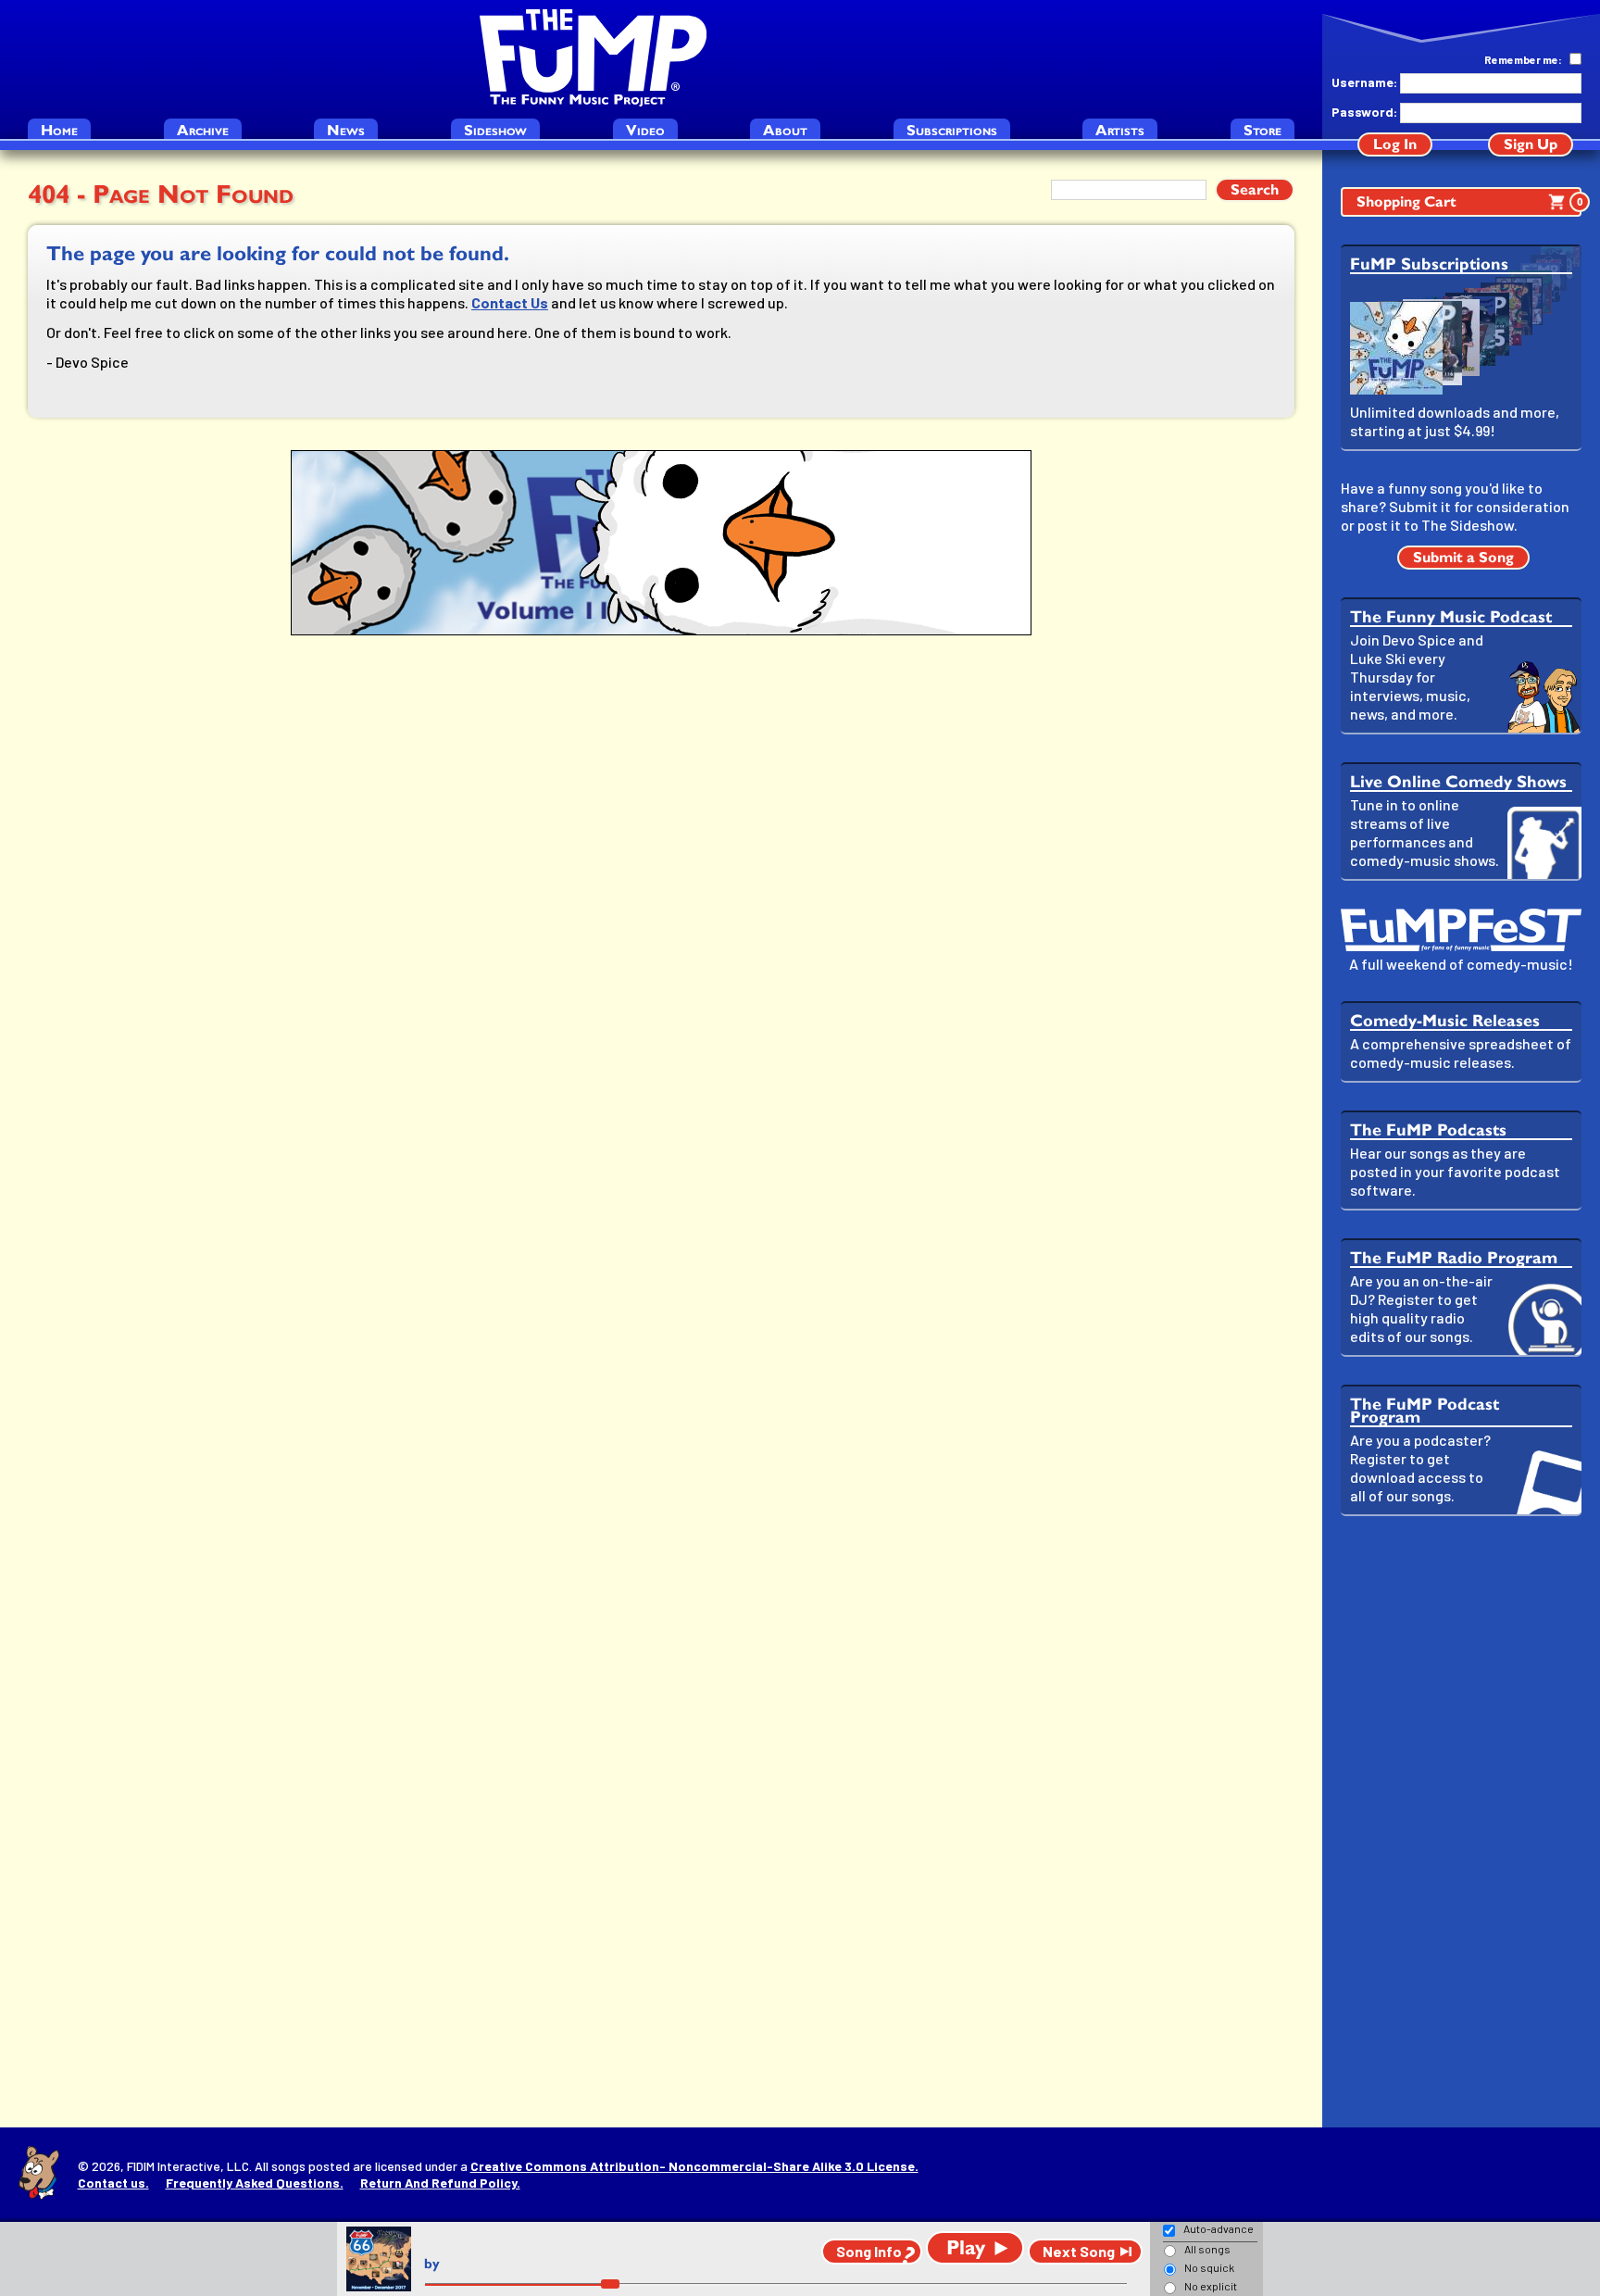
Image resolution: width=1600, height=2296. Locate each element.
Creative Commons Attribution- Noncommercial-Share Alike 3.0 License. (694, 2166)
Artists (1120, 130)
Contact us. (113, 2183)
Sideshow (495, 130)
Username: (1364, 82)
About (785, 130)
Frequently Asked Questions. (255, 2183)
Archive (203, 130)
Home (59, 130)
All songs (1207, 2249)
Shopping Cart (1469, 201)
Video (645, 130)
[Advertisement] (1461, 1822)
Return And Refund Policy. (440, 2183)
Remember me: (1523, 59)
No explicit (1211, 2286)
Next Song (1079, 2251)
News (346, 130)
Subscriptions (952, 130)
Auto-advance (1219, 2228)
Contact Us (510, 302)
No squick (1209, 2267)
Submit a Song (1463, 557)
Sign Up (1531, 144)
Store (1262, 130)
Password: (1364, 112)
